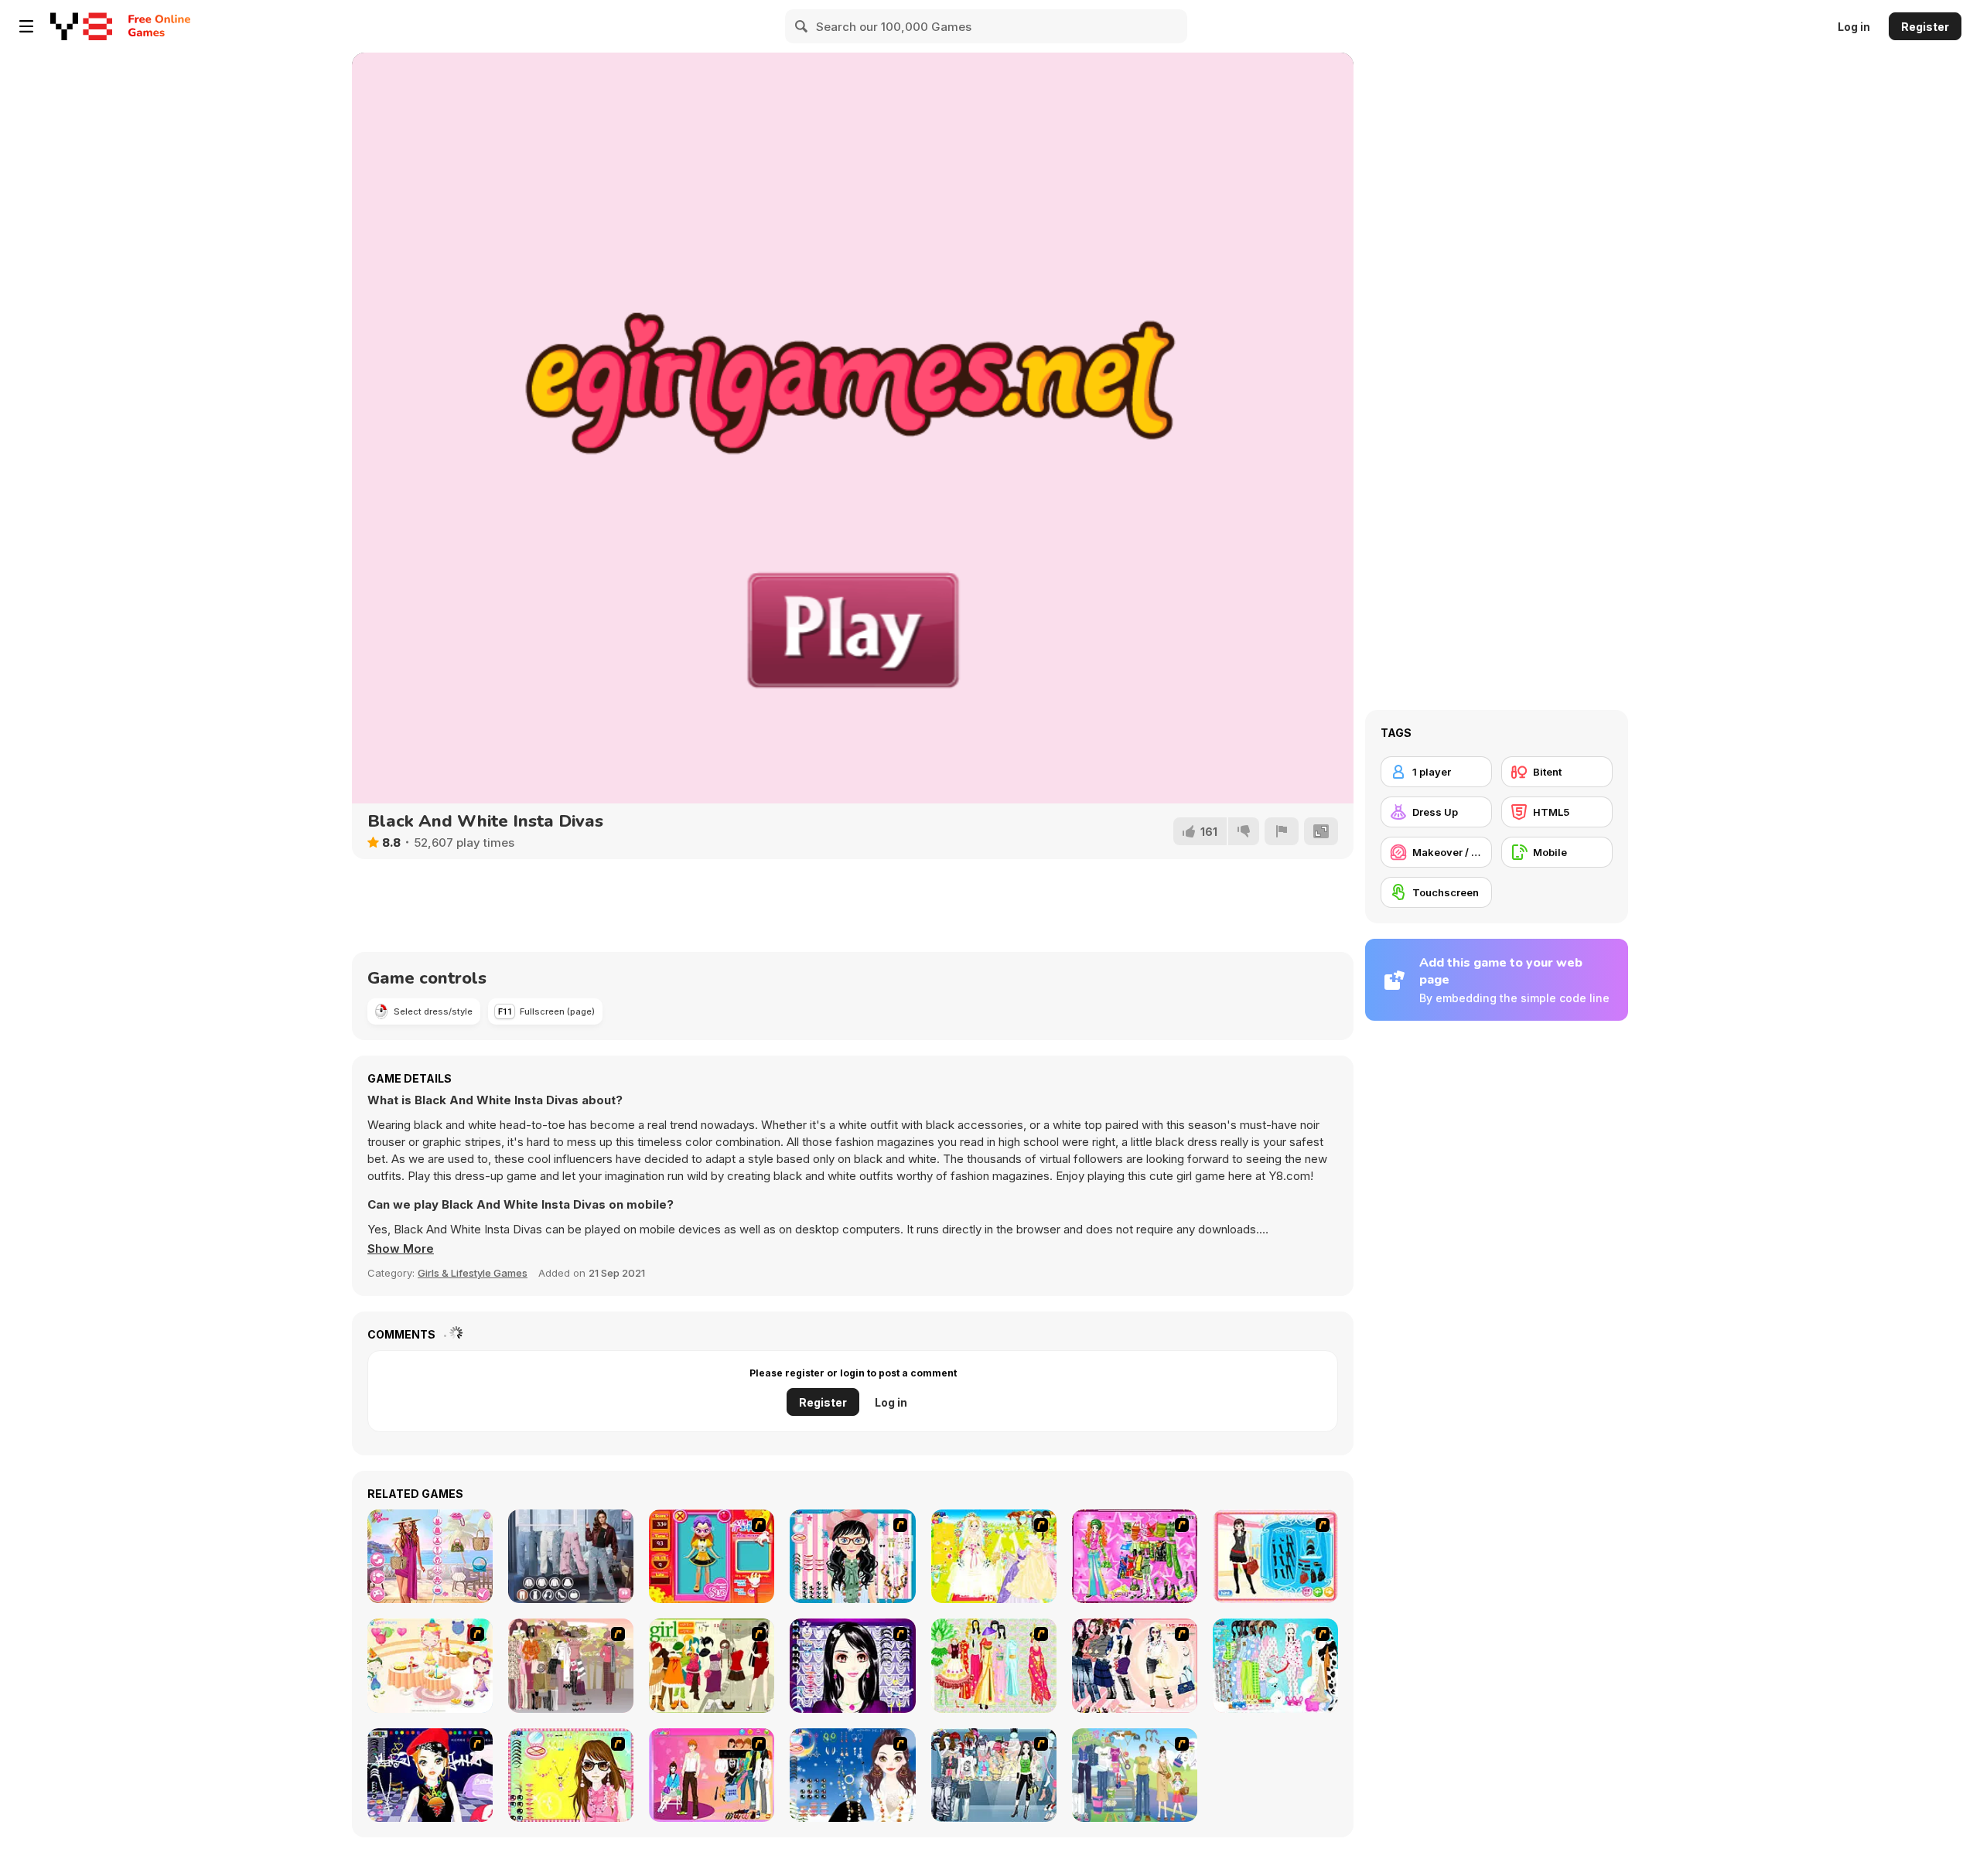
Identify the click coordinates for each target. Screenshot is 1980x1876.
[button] (401, 1249)
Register (1925, 27)
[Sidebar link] (26, 26)
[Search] (802, 26)
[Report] (1282, 831)
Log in (1854, 27)
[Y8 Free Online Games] (81, 26)
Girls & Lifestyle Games (473, 1273)
